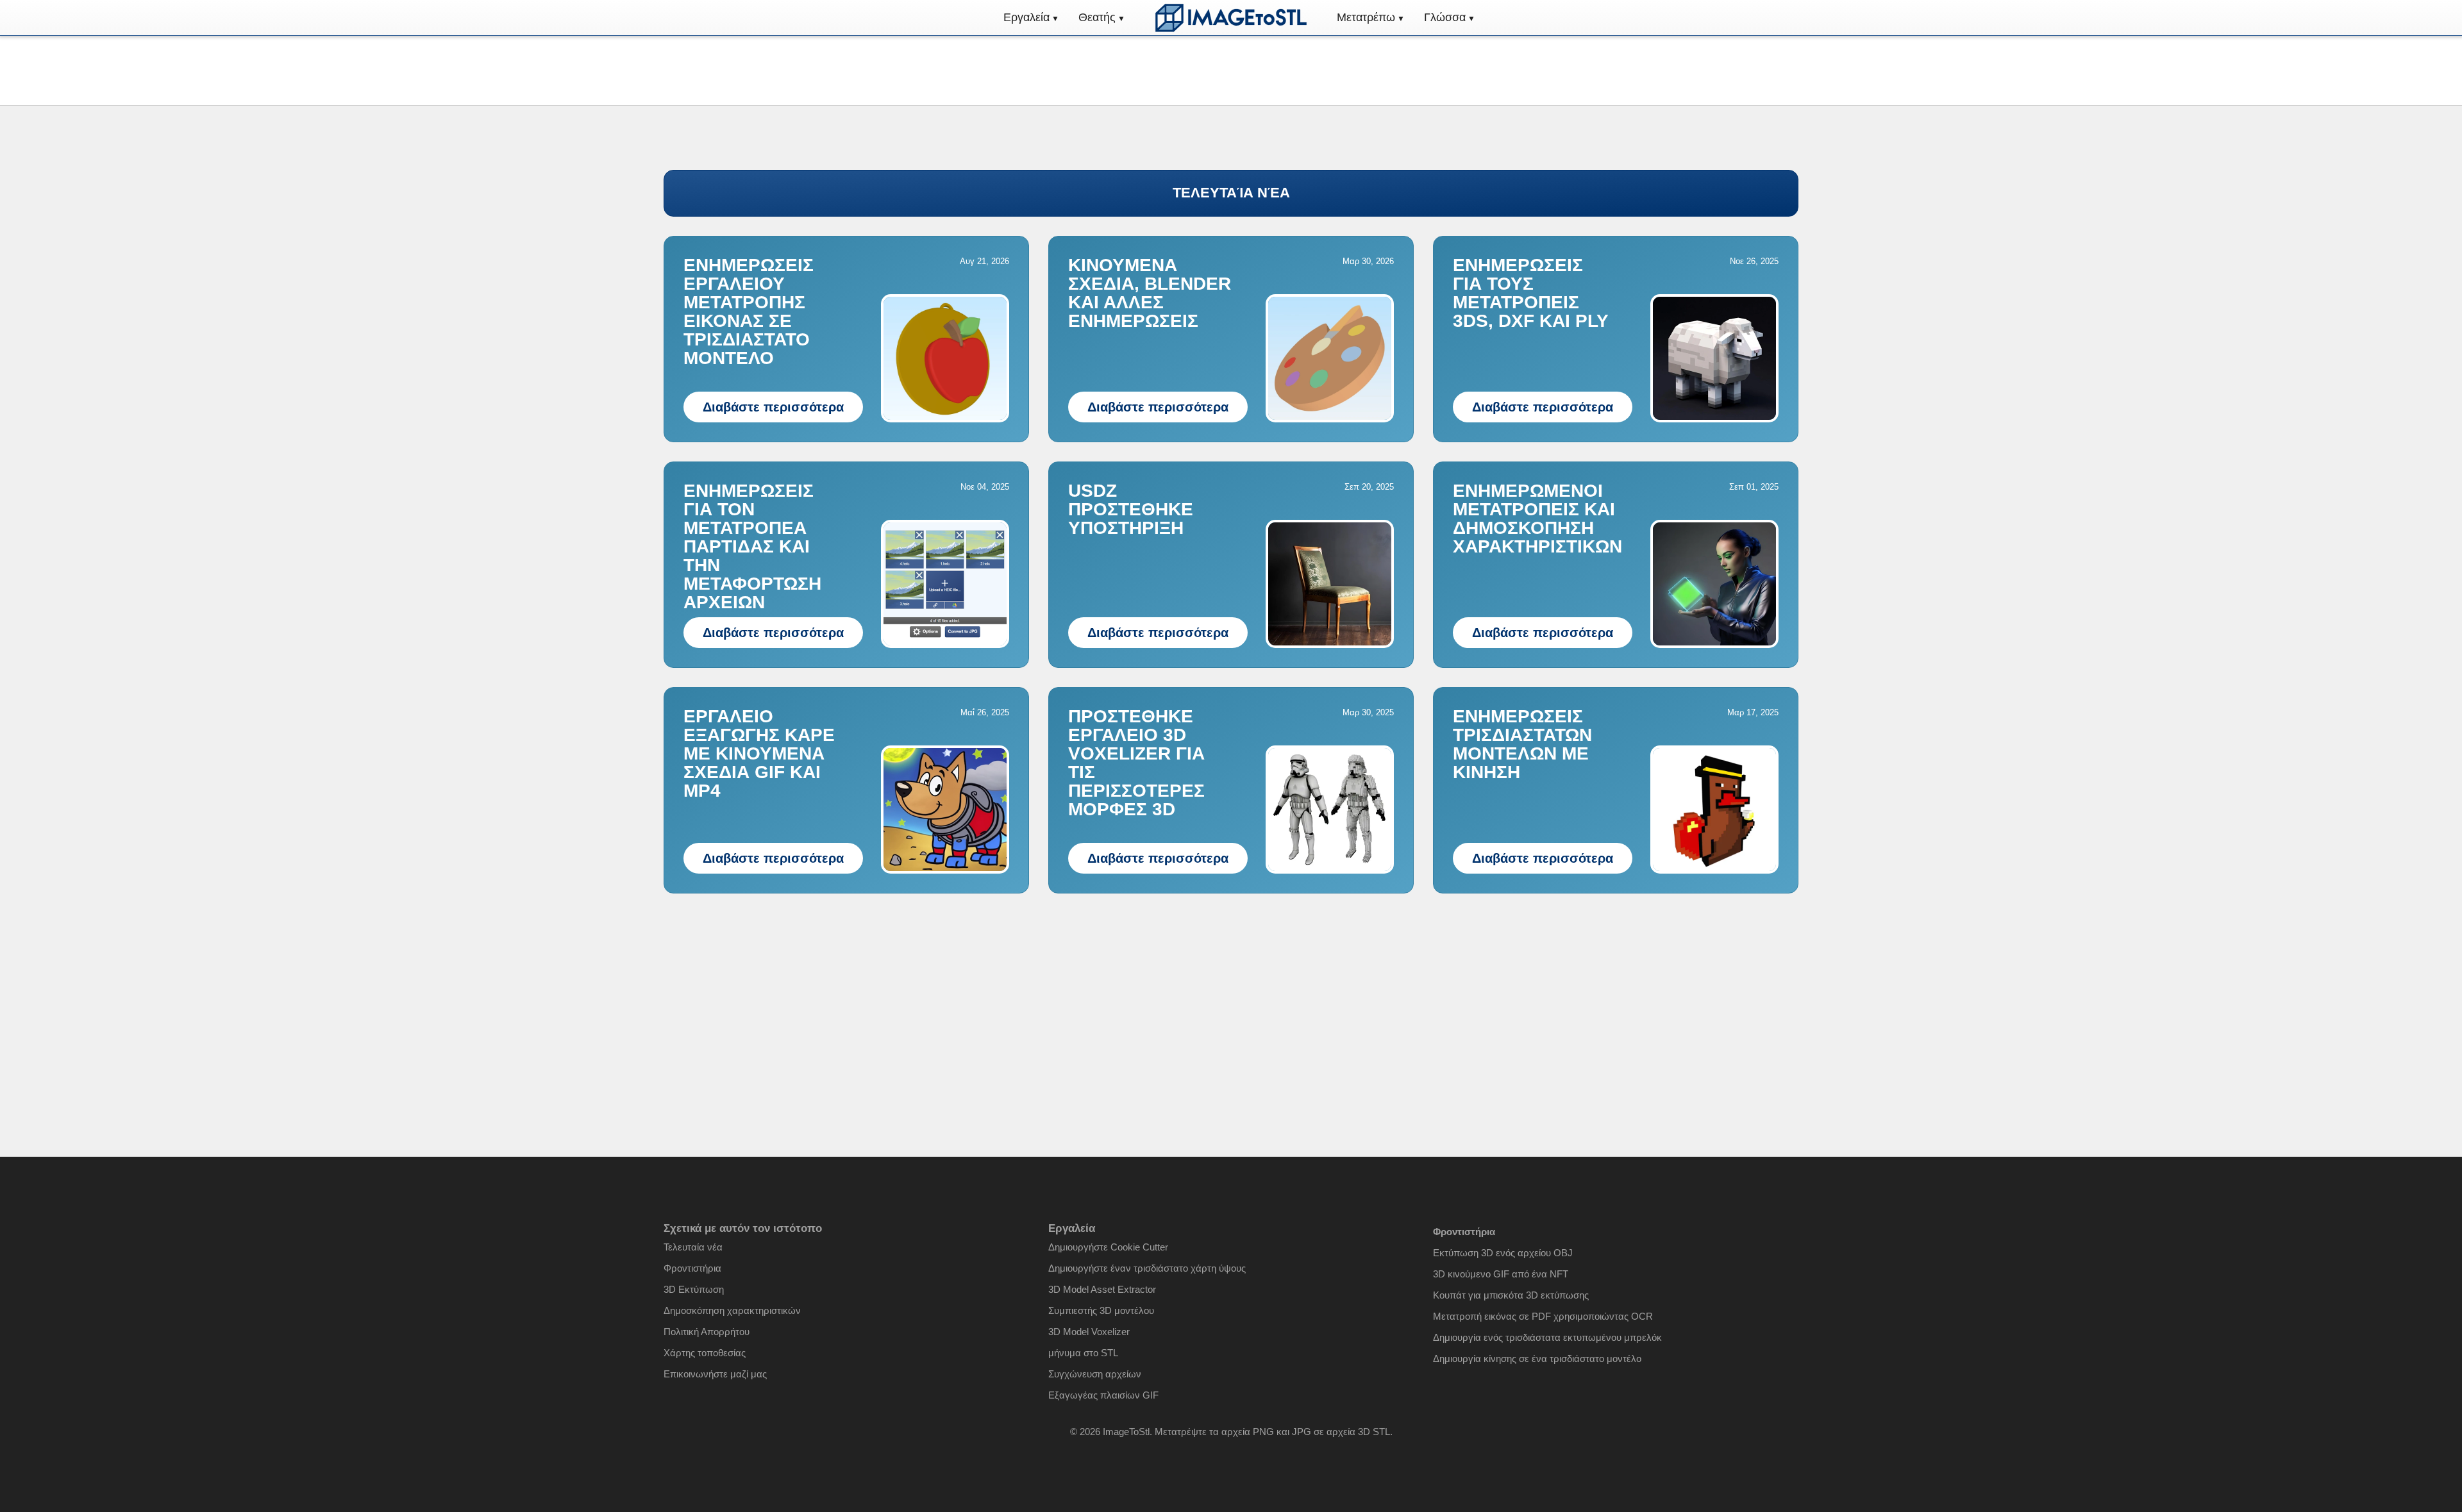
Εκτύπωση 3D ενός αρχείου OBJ (1503, 1253)
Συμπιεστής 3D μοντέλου (1101, 1310)
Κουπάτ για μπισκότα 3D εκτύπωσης (1511, 1295)
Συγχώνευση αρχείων (1095, 1374)
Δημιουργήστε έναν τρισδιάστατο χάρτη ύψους (1147, 1268)
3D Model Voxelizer (1089, 1332)
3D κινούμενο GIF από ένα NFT (1501, 1274)
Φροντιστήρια (692, 1268)
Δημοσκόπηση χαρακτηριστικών (732, 1310)
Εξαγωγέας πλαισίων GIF (1103, 1395)
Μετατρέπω (1366, 17)
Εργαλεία (1026, 17)
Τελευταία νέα (693, 1247)
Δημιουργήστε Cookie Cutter (1108, 1247)
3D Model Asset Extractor (1102, 1289)
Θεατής (1097, 17)
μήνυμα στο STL (1083, 1353)
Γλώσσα (1445, 17)
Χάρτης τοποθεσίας (705, 1353)
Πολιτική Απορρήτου (707, 1332)
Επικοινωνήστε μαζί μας (715, 1374)
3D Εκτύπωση (694, 1289)
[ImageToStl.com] (1231, 18)
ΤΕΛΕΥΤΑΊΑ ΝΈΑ (1231, 193)
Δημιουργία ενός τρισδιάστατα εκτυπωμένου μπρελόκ (1547, 1337)
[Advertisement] (1231, 1002)
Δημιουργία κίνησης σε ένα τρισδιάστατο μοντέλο (1537, 1358)
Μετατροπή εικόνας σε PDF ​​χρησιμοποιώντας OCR (1543, 1316)
